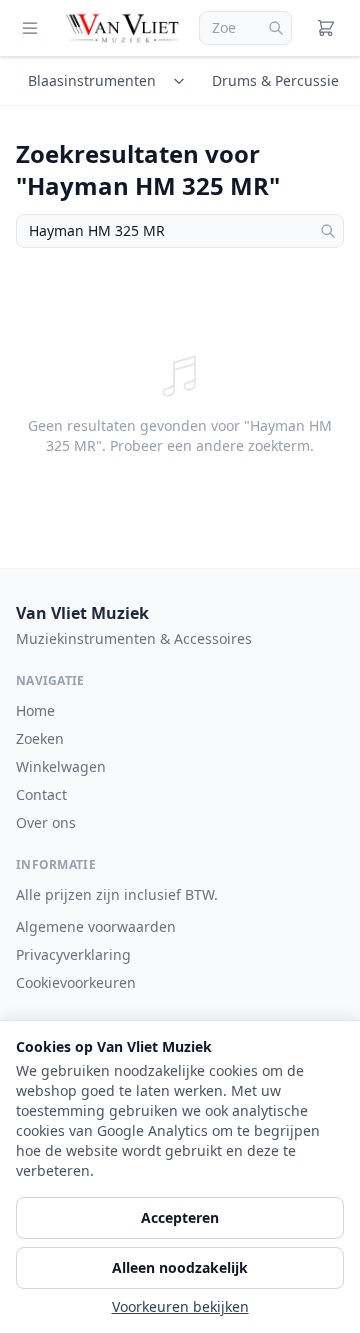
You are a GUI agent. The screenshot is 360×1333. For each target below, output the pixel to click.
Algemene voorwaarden (96, 926)
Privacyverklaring (73, 954)
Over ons (46, 822)
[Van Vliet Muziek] (123, 28)
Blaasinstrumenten (92, 80)
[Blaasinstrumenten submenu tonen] (182, 81)
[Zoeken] (276, 28)
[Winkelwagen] (326, 28)
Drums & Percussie (275, 80)
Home (35, 710)
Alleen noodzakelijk (180, 1267)
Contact (41, 794)
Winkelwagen (61, 766)
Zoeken (40, 738)
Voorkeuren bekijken (180, 1306)
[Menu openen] (30, 28)
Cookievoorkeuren (76, 982)
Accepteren (180, 1217)
